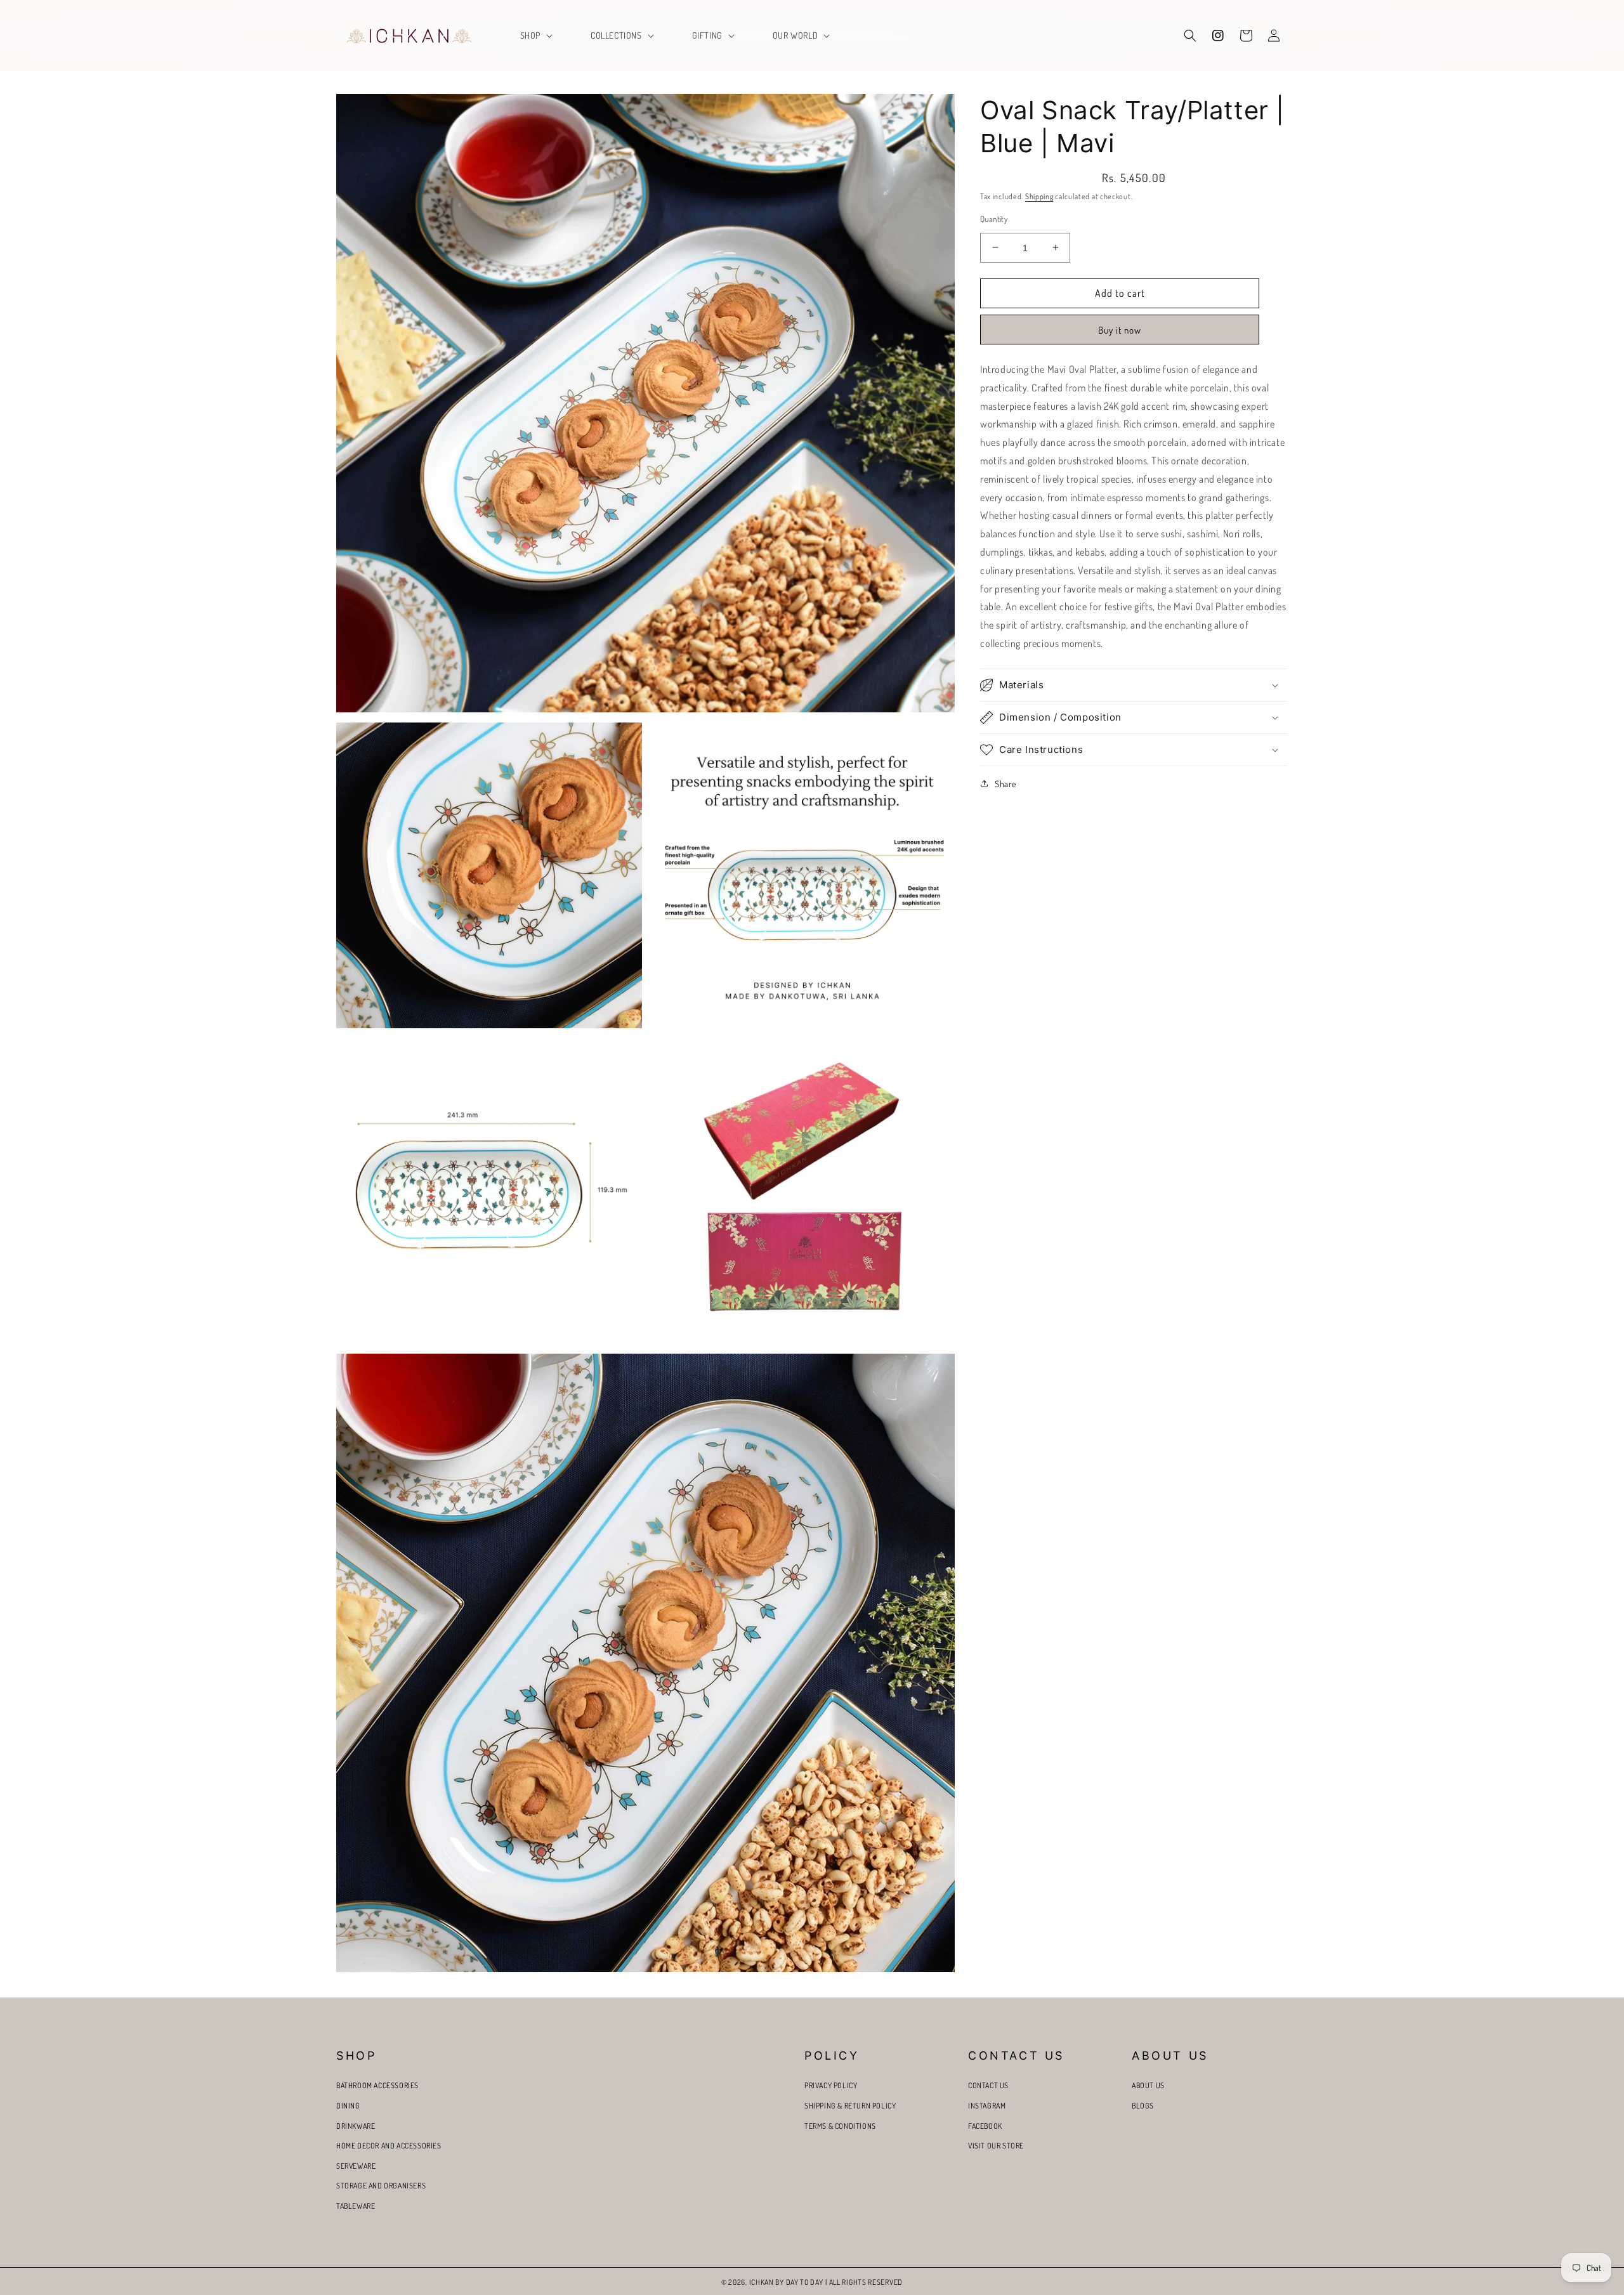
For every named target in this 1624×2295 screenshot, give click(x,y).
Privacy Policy (831, 2085)
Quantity (994, 218)
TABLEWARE (356, 2206)
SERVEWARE (356, 2166)
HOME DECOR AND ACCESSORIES (389, 2146)
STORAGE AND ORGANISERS (381, 2186)
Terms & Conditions (840, 2126)
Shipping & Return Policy (850, 2106)
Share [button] (1005, 784)
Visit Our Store (996, 2146)
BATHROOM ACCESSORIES (377, 2085)
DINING (348, 2106)
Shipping (1039, 196)
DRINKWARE (356, 2126)
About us (1148, 2085)
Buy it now (1120, 330)
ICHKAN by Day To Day (786, 2282)
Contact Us (988, 2085)
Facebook (985, 2126)
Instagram (987, 2106)
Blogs (1143, 2106)
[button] (535, 36)
